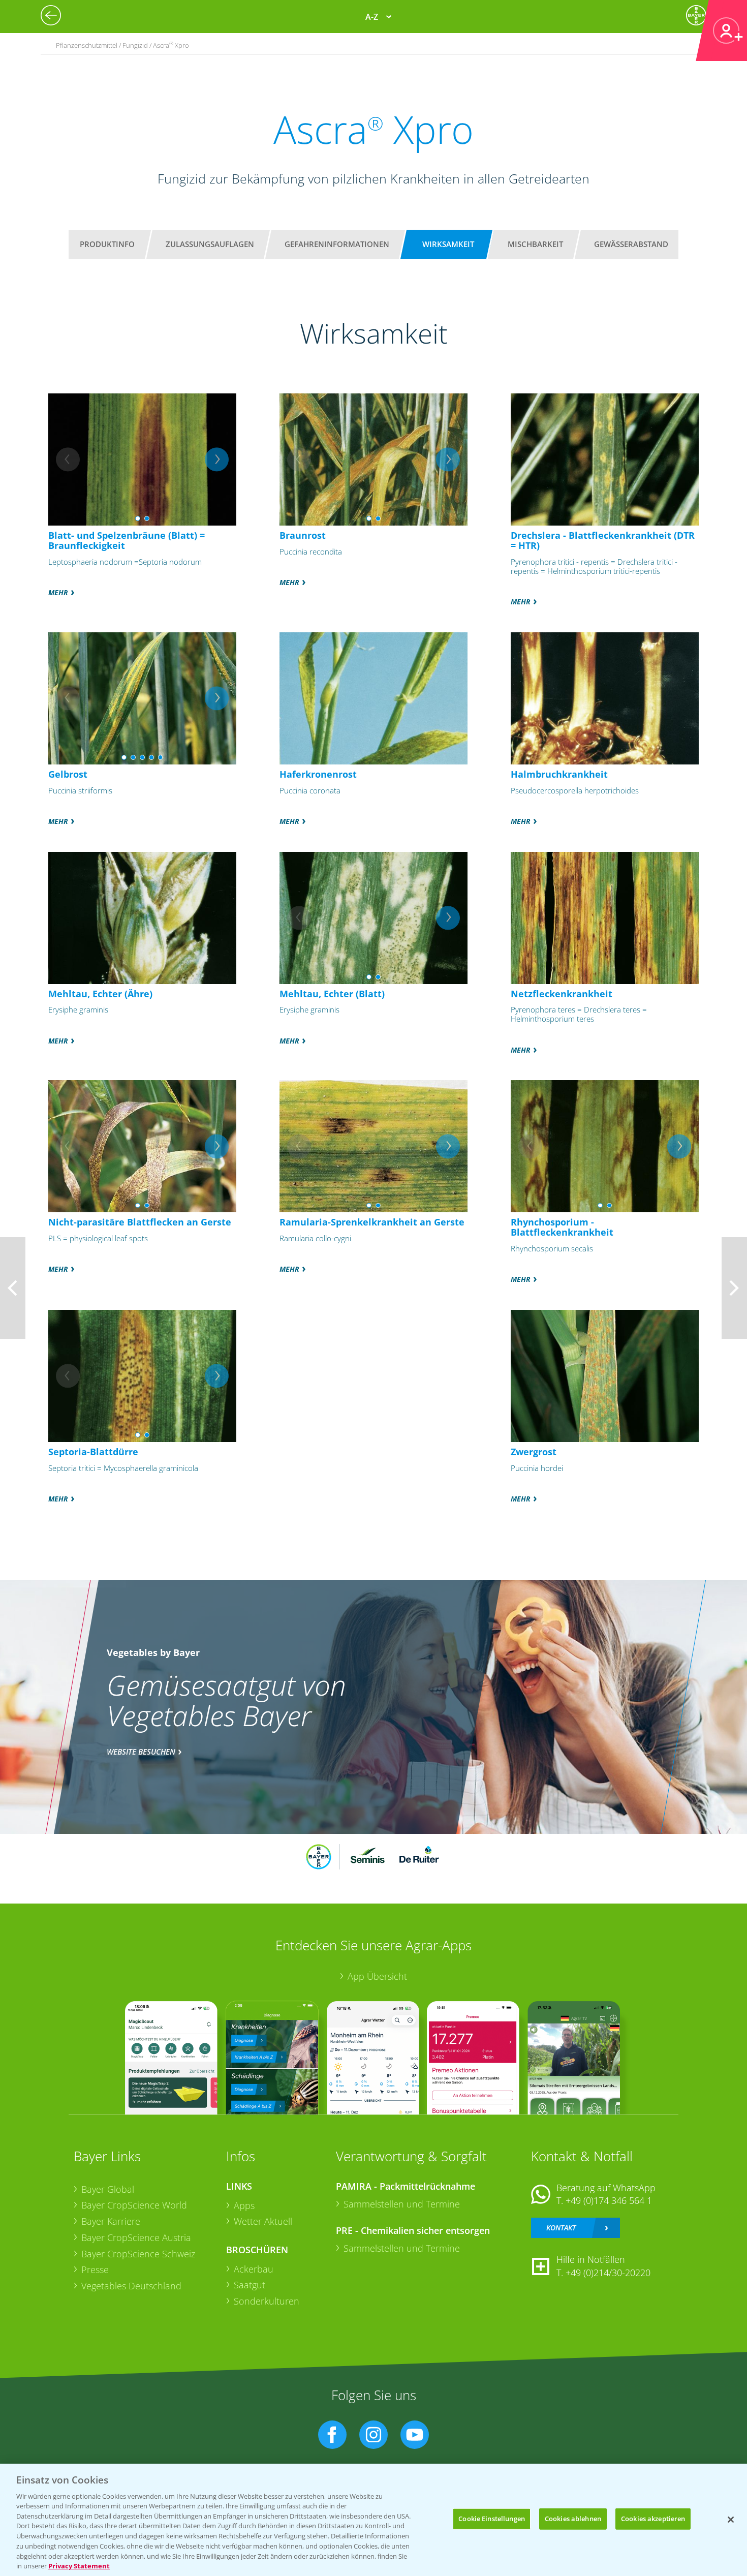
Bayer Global (108, 2189)
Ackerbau (254, 2269)
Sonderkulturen (267, 2301)
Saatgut (250, 2285)
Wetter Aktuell (263, 2221)
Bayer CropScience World (134, 2205)
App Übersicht (377, 1976)
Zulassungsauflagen (210, 244)
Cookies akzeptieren (653, 2519)
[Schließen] (731, 2520)
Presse (95, 2270)
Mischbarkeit (535, 244)
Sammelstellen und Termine (402, 2204)
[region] (373, 2520)
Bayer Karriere (111, 2221)
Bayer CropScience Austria (136, 2237)
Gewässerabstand (631, 244)
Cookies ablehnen (573, 2519)
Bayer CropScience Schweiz (138, 2254)
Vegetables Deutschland (131, 2286)
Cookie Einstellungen (492, 2519)
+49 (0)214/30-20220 (608, 2273)
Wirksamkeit (448, 244)
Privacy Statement (79, 2565)
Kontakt (561, 2228)
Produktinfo (107, 244)
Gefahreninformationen (337, 244)
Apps (244, 2205)
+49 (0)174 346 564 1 (609, 2200)
